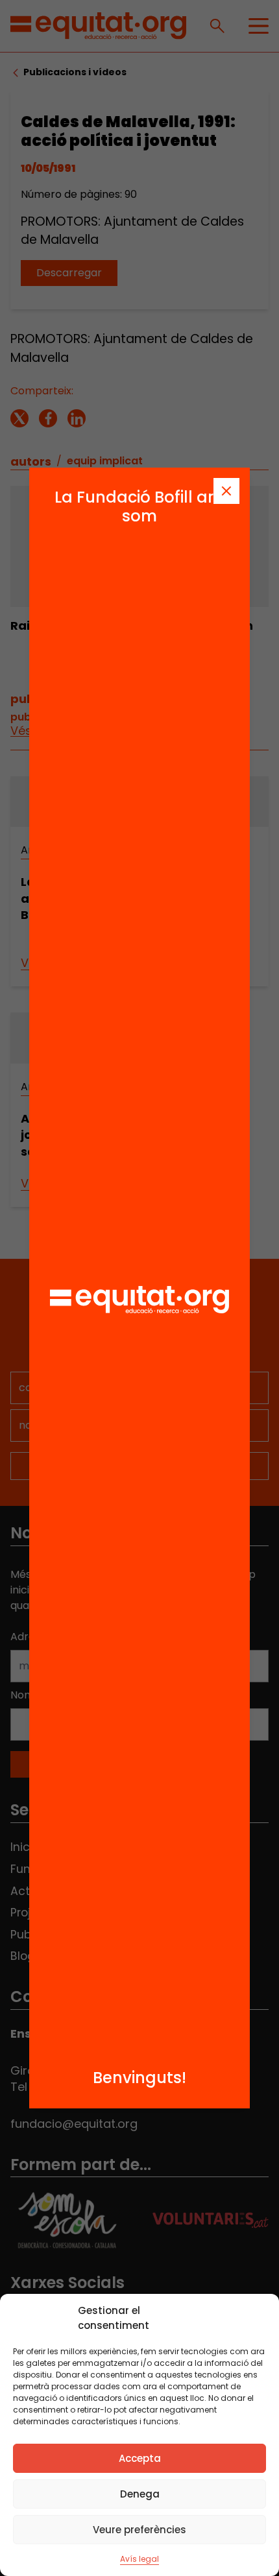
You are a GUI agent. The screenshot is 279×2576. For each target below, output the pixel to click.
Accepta (140, 2458)
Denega (140, 2494)
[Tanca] (226, 491)
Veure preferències (139, 2530)
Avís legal (139, 2559)
